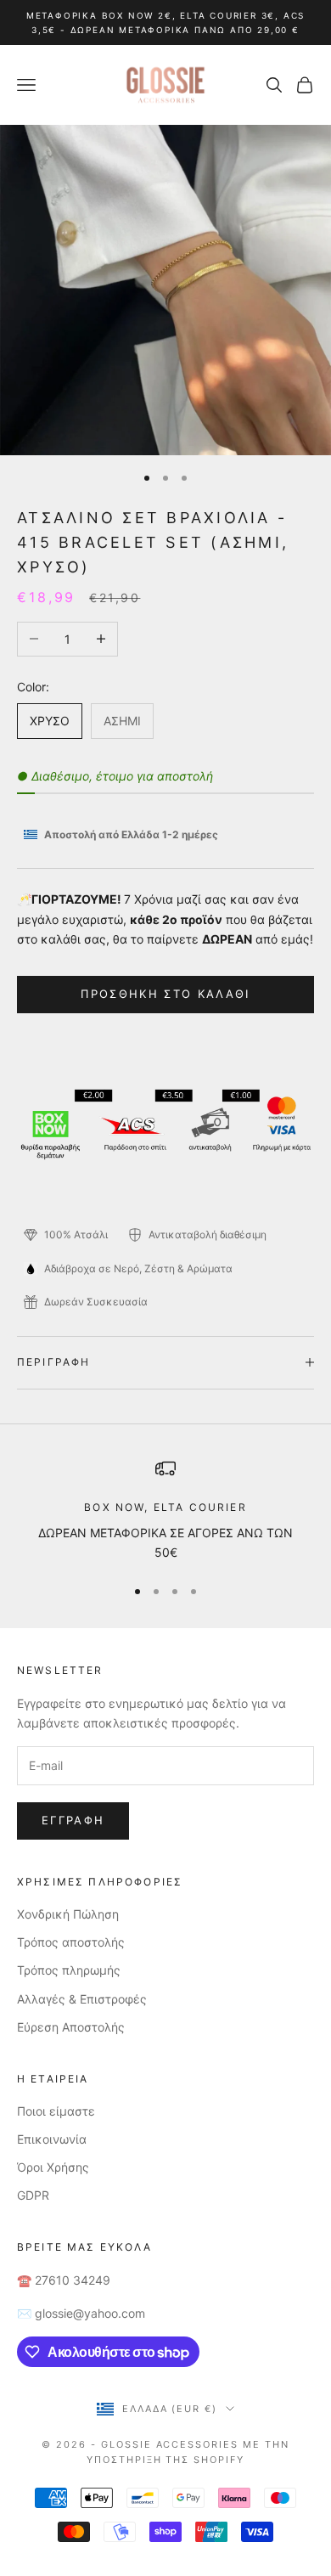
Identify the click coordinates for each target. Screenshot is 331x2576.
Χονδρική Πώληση (68, 1914)
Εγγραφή (73, 1820)
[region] (165, 1511)
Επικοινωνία (52, 2139)
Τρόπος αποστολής (71, 1942)
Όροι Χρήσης (53, 2167)
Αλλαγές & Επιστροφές (82, 1999)
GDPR (33, 2195)
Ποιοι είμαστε (56, 2111)
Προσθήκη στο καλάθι (165, 994)
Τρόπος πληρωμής (69, 1970)
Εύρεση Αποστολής (71, 2027)
